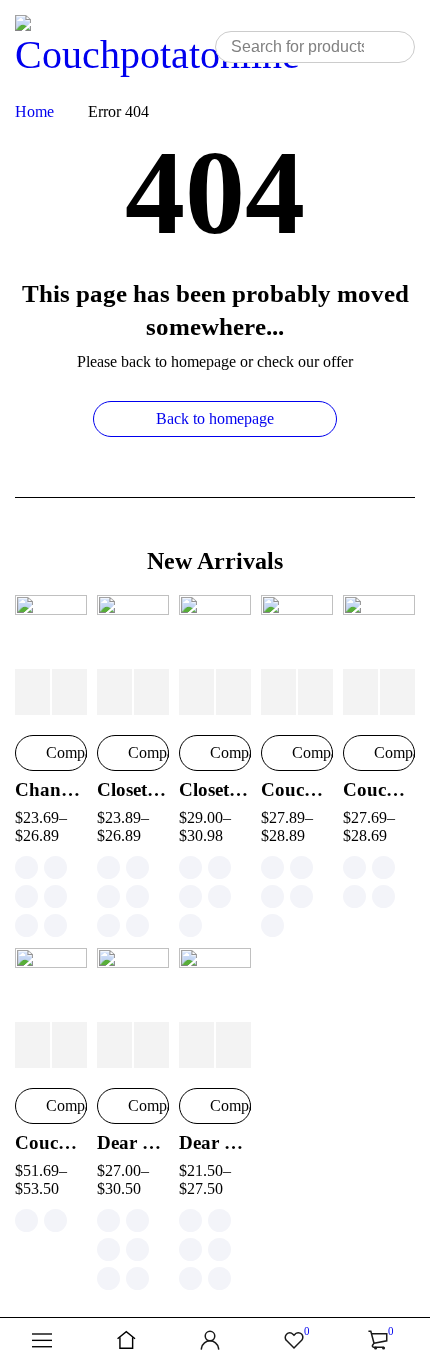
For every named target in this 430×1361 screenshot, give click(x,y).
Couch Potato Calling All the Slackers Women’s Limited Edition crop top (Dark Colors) (297, 789)
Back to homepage (215, 418)
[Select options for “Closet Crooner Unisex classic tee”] (114, 692)
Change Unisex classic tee (51, 789)
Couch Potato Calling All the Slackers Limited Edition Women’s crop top (379, 789)
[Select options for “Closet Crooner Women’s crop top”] (196, 692)
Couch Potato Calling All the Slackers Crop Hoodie (51, 1142)
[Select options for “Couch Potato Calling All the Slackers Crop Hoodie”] (32, 1045)
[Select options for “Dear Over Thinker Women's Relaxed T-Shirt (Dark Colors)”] (114, 1045)
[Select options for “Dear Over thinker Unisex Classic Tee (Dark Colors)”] (196, 1045)
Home (34, 111)
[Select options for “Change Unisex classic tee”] (32, 692)
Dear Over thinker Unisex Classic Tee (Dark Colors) (215, 1142)
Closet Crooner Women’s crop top (215, 789)
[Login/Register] (210, 1340)
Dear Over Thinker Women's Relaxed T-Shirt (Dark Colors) (133, 1142)
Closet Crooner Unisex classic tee (133, 789)
